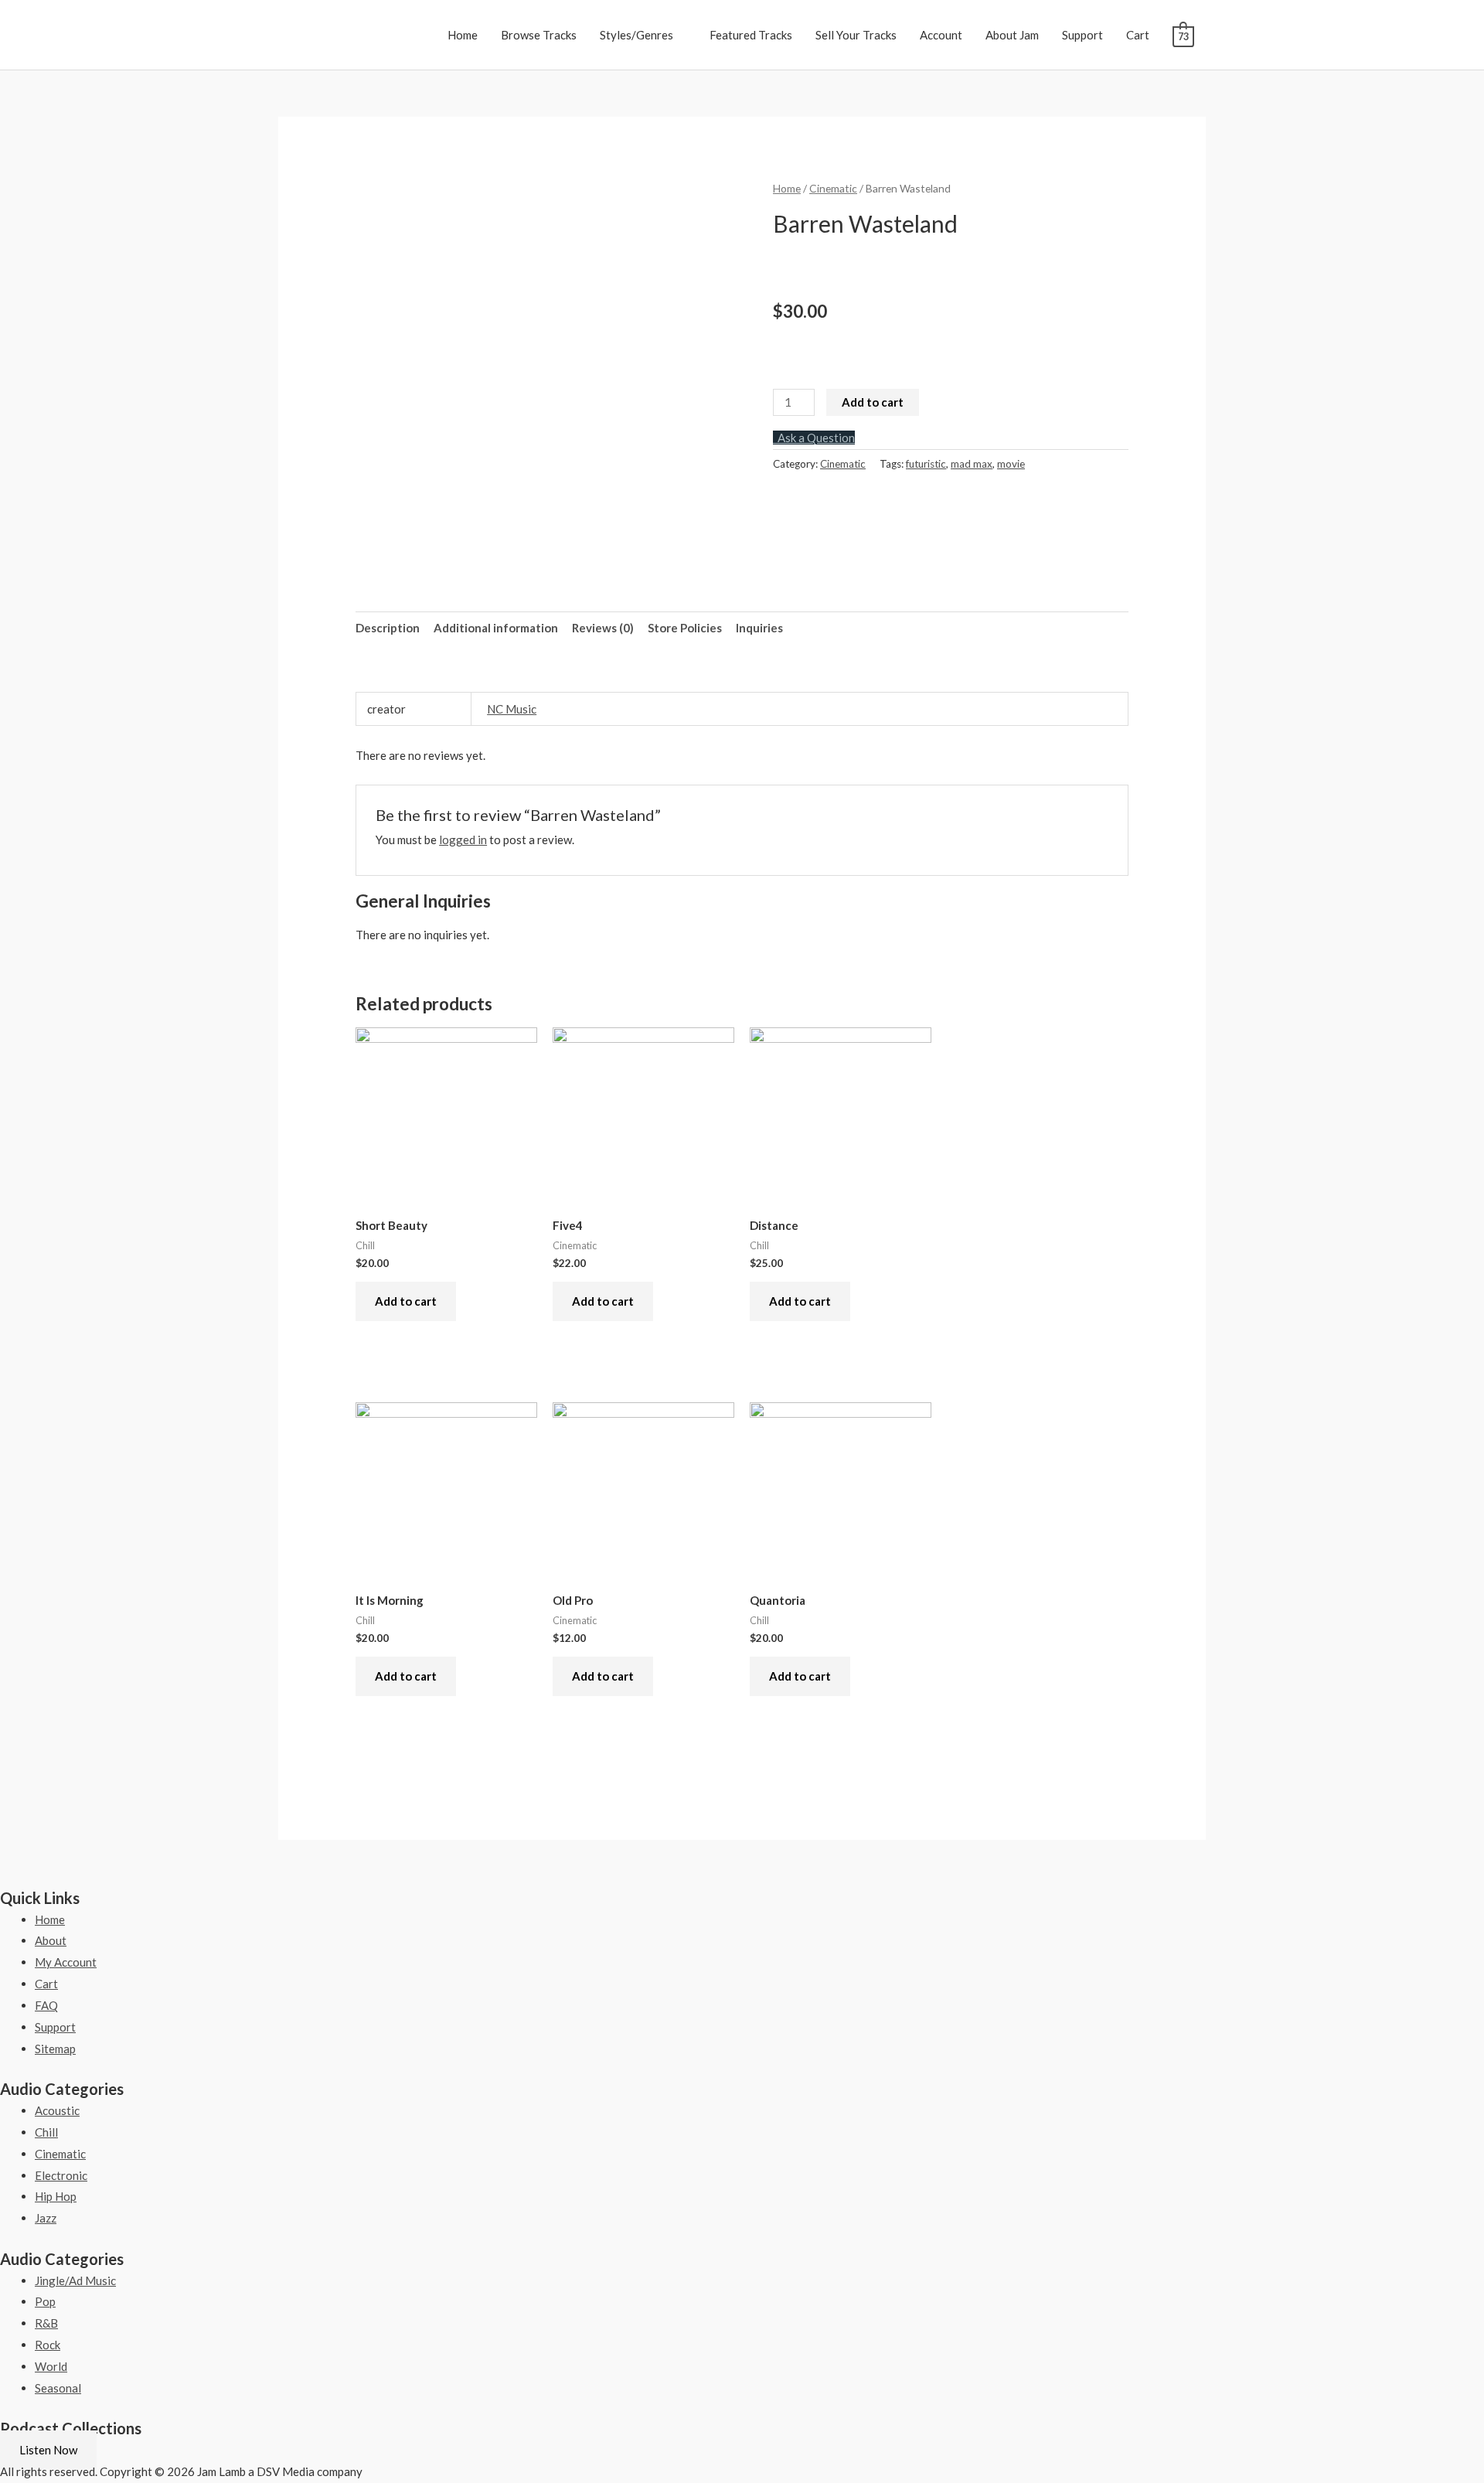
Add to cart (873, 402)
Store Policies (685, 628)
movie (1011, 464)
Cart (1138, 35)
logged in (463, 840)
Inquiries (759, 628)
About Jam (1012, 35)
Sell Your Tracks (856, 35)
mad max (972, 464)
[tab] (388, 628)
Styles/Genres (636, 35)
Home (463, 35)
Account (941, 35)
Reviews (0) (603, 628)
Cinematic (833, 188)
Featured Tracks (751, 35)
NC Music (512, 709)
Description (388, 628)
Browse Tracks (539, 35)
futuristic (926, 464)
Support (1082, 35)
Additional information (496, 628)
